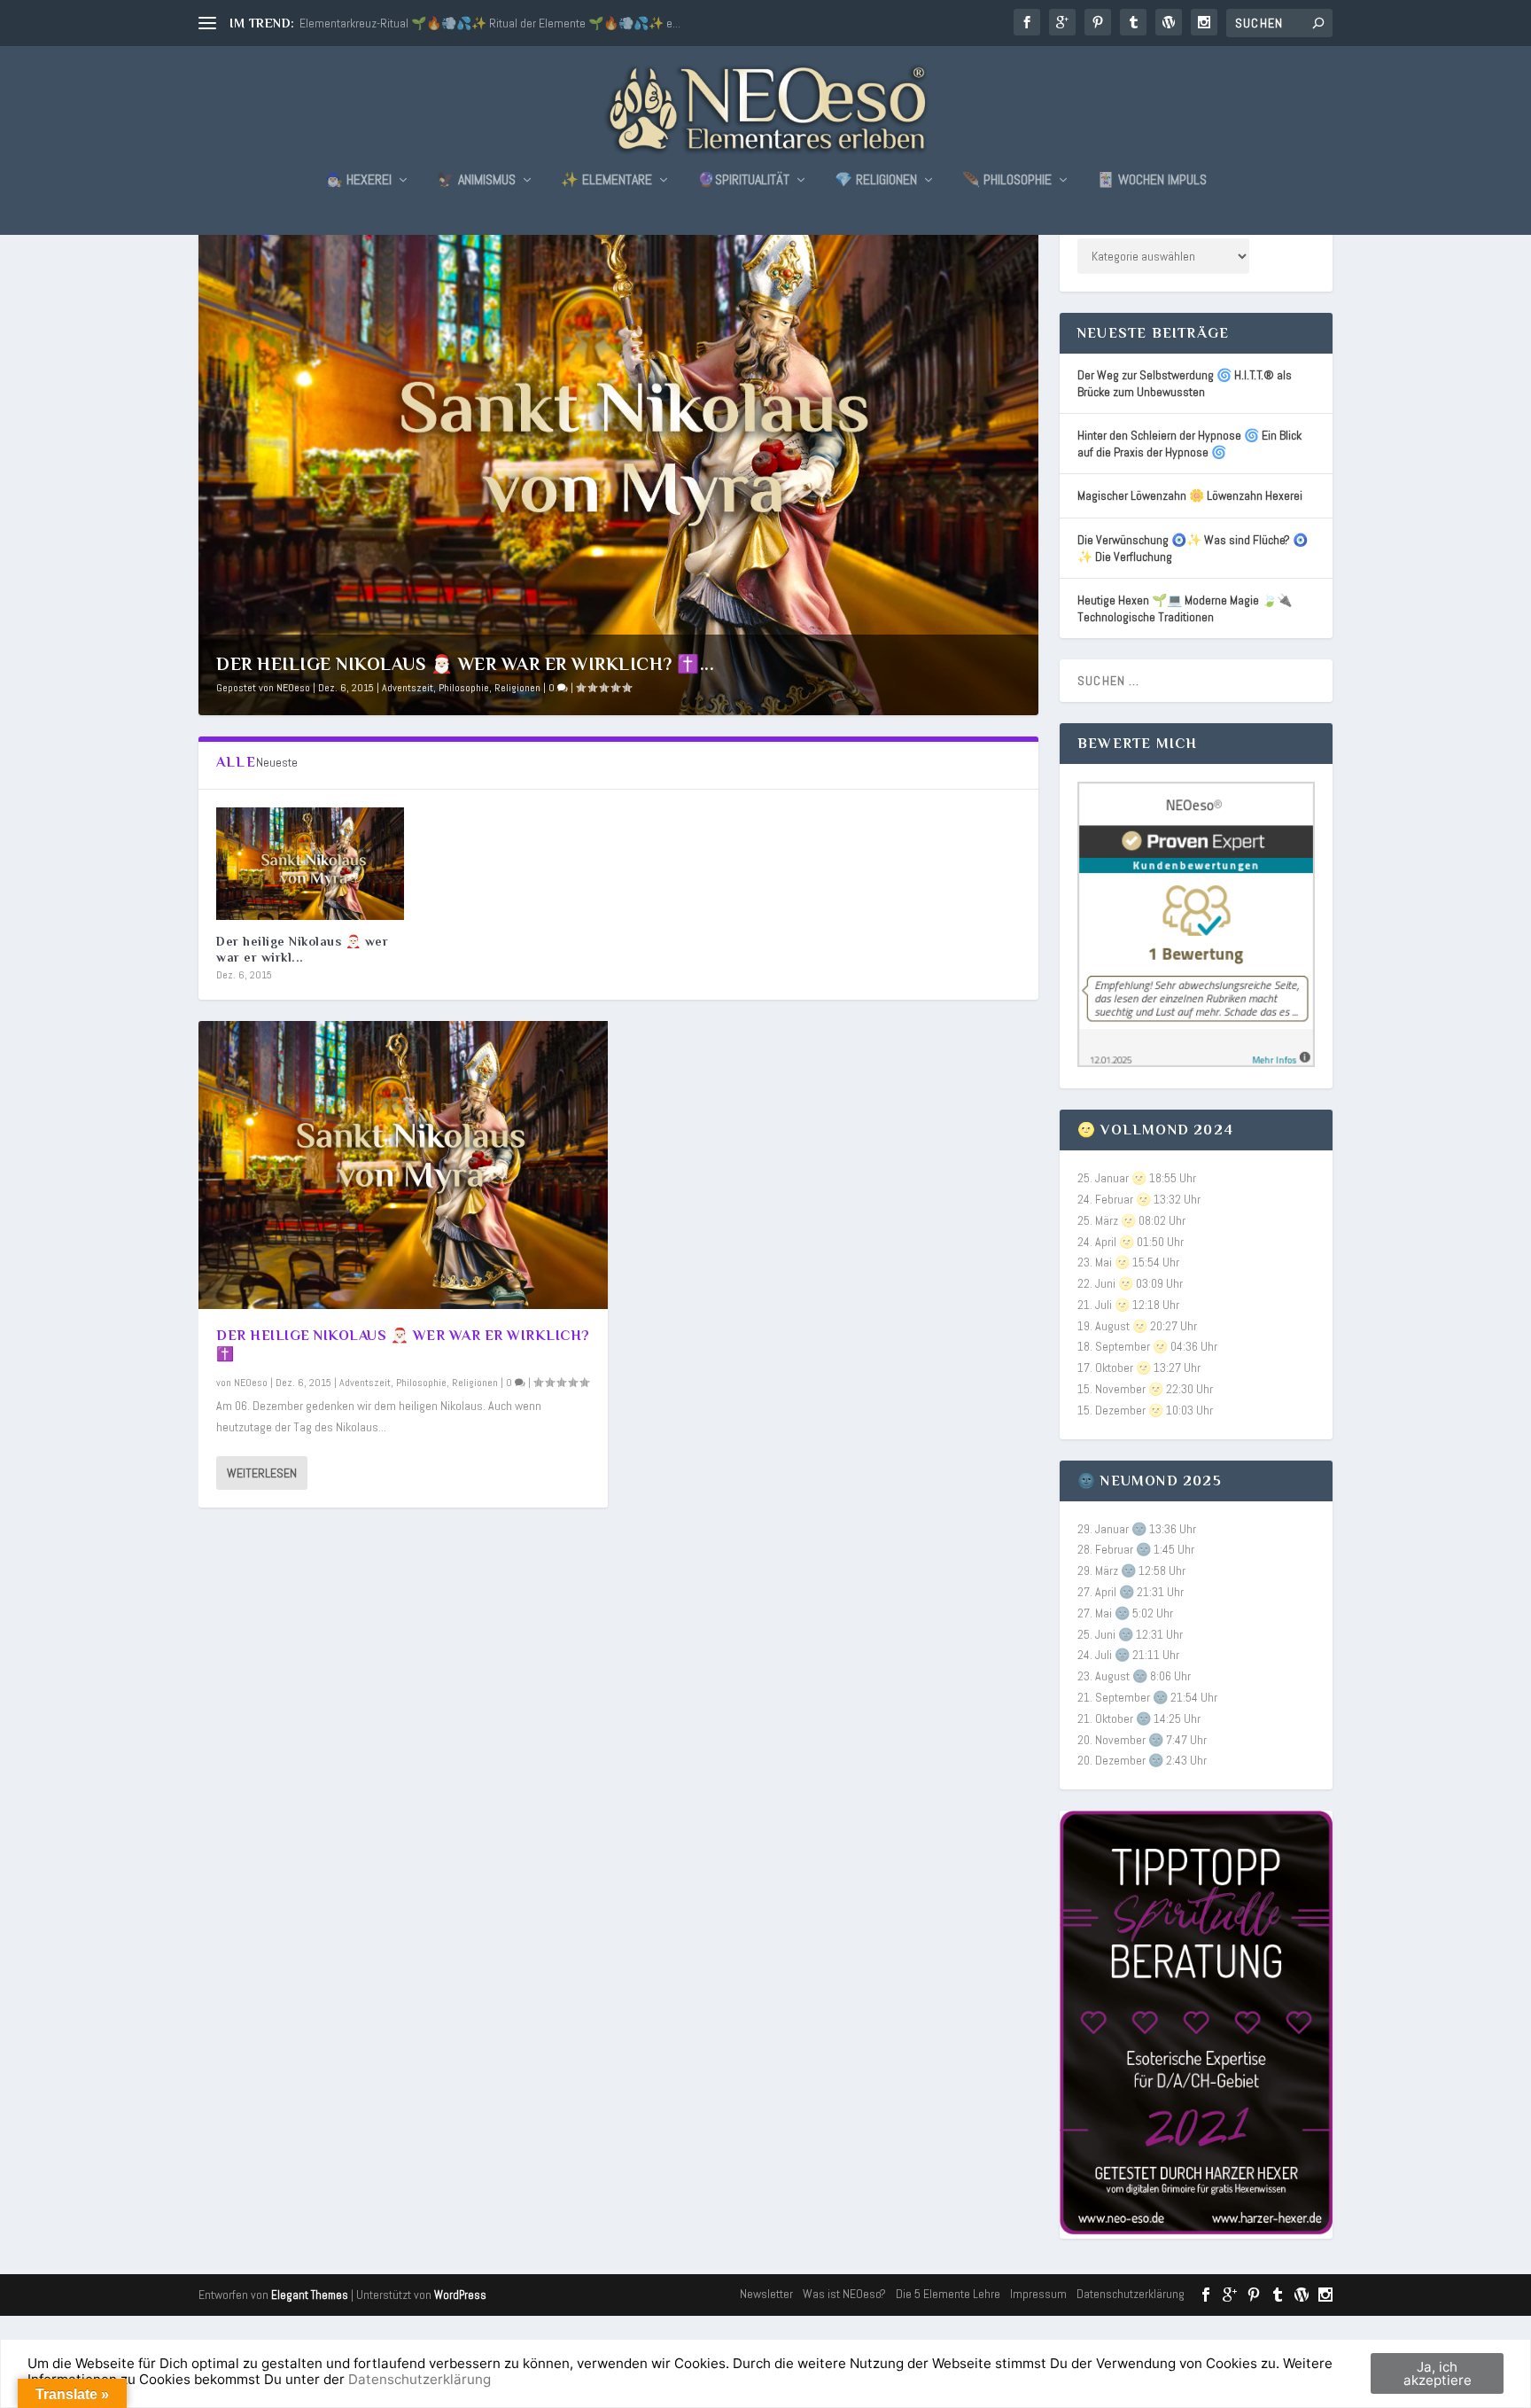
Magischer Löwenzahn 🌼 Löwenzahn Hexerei (1190, 495)
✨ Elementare (606, 181)
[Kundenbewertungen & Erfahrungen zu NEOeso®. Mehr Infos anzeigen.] (1196, 1063)
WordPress (460, 2295)
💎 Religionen (876, 181)
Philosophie (464, 688)
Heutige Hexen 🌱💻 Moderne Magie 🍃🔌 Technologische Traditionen (1185, 608)
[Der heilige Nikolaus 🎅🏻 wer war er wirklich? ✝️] (310, 864)
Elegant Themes (310, 2295)
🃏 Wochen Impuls (1152, 181)
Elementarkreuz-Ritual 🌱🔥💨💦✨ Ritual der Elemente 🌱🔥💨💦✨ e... (490, 23)
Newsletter (766, 2294)
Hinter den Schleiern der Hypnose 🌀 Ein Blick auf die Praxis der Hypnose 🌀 (1189, 444)
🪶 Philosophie (1007, 181)
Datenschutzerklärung (1131, 2294)
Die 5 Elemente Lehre (948, 2294)
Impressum (1038, 2294)
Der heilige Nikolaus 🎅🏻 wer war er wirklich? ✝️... (465, 664)
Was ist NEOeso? (844, 2294)
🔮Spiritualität (743, 181)
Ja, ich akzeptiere (1438, 2373)
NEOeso (293, 688)
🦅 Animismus (476, 181)
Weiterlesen (262, 1473)
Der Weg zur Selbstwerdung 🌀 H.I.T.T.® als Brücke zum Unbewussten (1185, 383)
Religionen (517, 688)
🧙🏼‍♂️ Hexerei (358, 181)
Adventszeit (408, 688)
